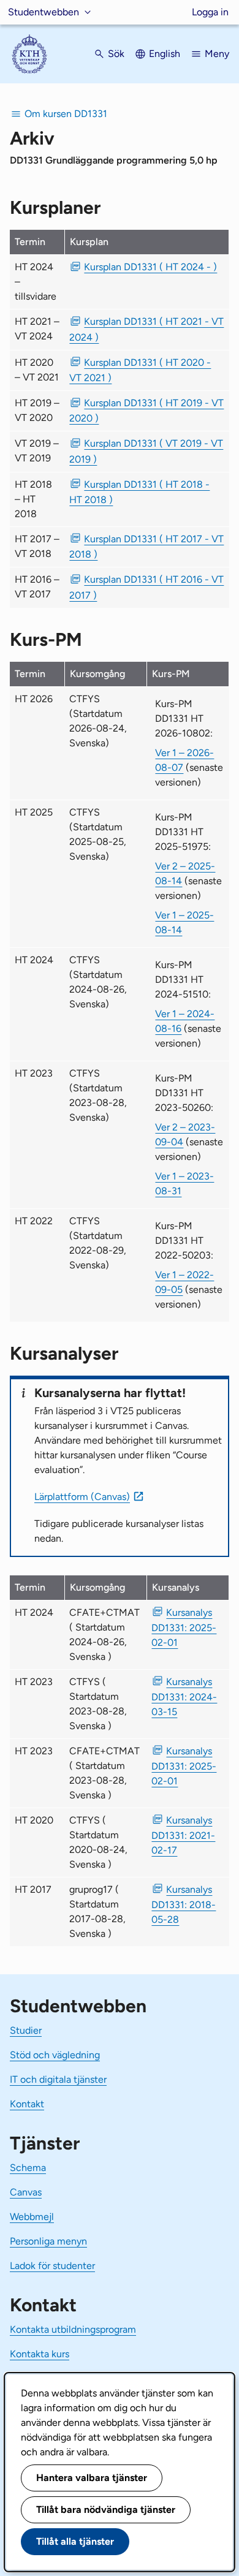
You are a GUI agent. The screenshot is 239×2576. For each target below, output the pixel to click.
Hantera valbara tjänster (92, 2478)
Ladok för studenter (52, 2266)
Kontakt (27, 2104)
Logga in (210, 12)
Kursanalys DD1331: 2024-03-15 (184, 1697)
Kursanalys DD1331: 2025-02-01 (184, 1627)
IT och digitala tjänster (58, 2079)
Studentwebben (44, 12)
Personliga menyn (48, 2241)
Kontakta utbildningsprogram (73, 2329)
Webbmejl (32, 2217)
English (165, 54)
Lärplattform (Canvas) (82, 1497)
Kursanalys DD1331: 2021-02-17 (183, 1835)
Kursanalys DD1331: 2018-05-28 (184, 1904)
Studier (26, 2030)
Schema (28, 2168)
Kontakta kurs (40, 2354)
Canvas (26, 2192)
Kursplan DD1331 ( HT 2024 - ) (150, 267)
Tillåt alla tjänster (75, 2541)
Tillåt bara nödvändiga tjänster (106, 2510)
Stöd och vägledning (55, 2055)
